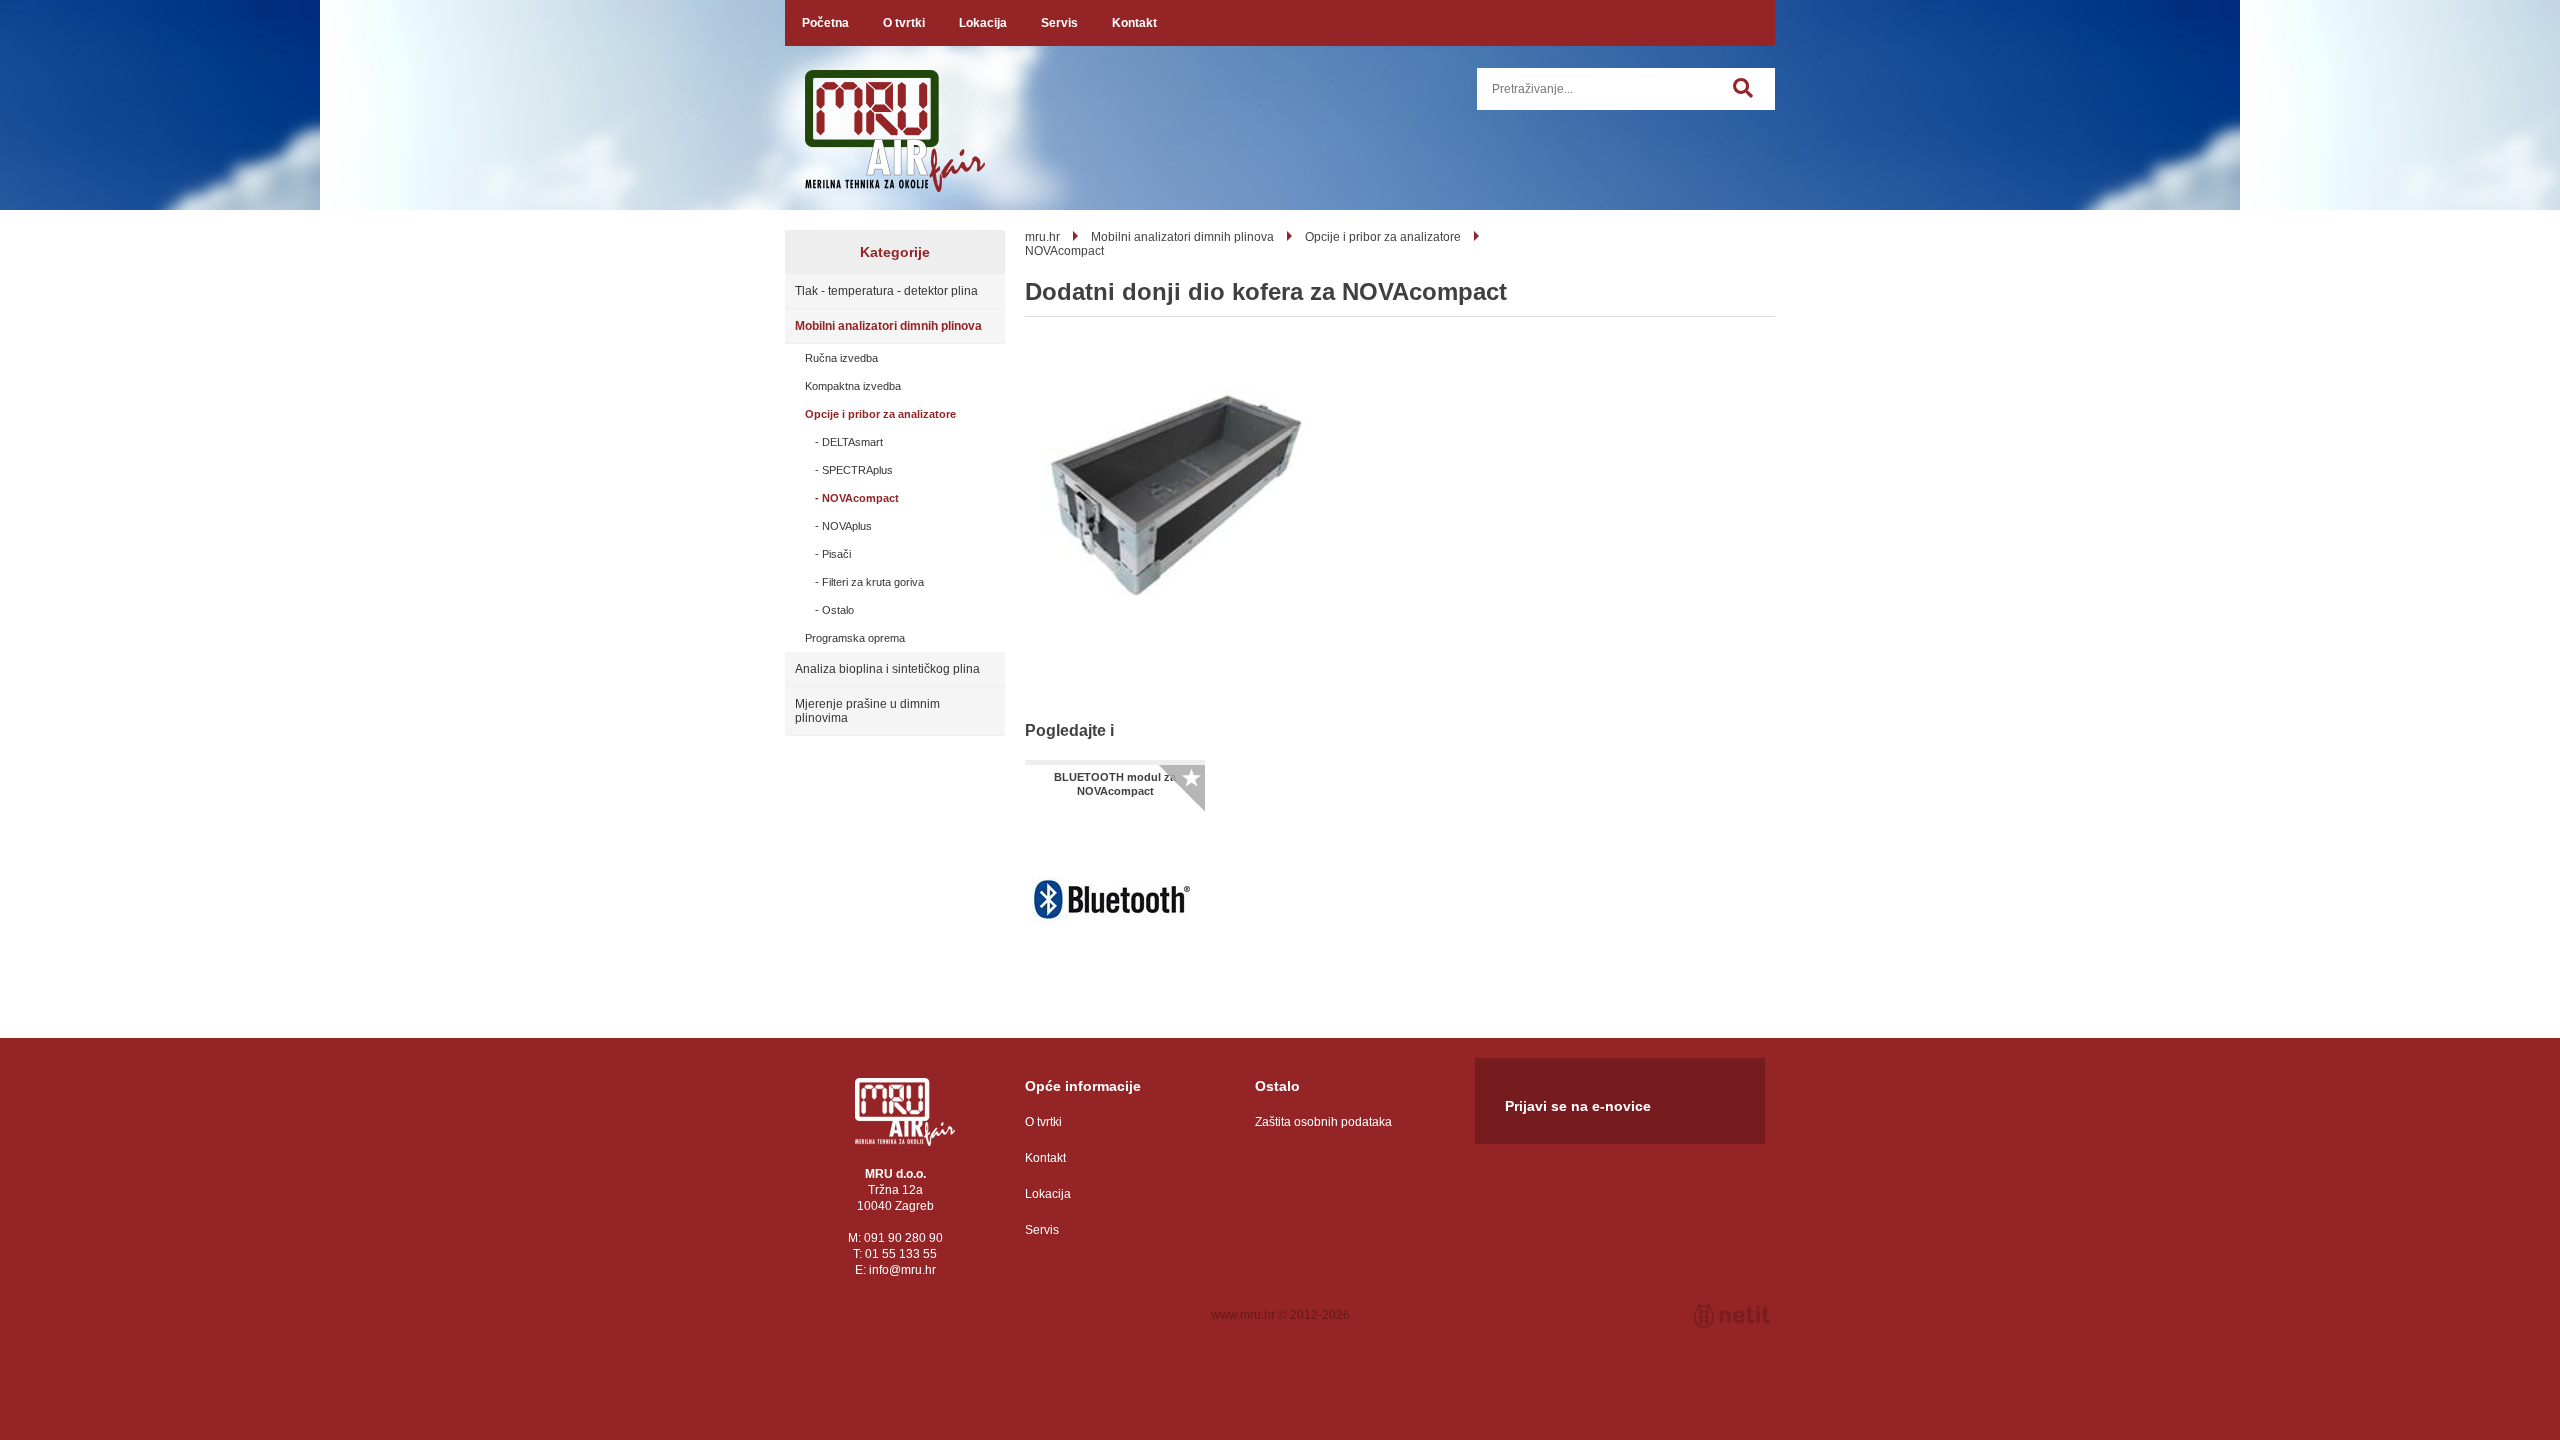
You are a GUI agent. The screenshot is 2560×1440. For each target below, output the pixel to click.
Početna (825, 23)
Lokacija (983, 23)
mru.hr (1042, 237)
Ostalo (838, 610)
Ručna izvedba (841, 358)
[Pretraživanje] (1754, 99)
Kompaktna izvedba (853, 386)
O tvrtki (904, 23)
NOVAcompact (860, 498)
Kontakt (1134, 23)
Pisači (836, 554)
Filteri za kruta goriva (873, 582)
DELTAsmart (852, 442)
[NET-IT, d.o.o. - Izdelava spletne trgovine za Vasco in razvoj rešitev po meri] (1732, 1316)
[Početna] (905, 1112)
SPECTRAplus (857, 470)
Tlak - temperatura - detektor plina (886, 291)
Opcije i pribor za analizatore (880, 414)
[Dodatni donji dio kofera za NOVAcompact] (1175, 497)
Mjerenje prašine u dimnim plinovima (867, 711)
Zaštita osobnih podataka (1323, 1122)
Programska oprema (855, 638)
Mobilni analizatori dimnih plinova (888, 326)
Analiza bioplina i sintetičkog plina (887, 669)
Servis (1059, 23)
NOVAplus (847, 526)
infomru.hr (902, 1270)
